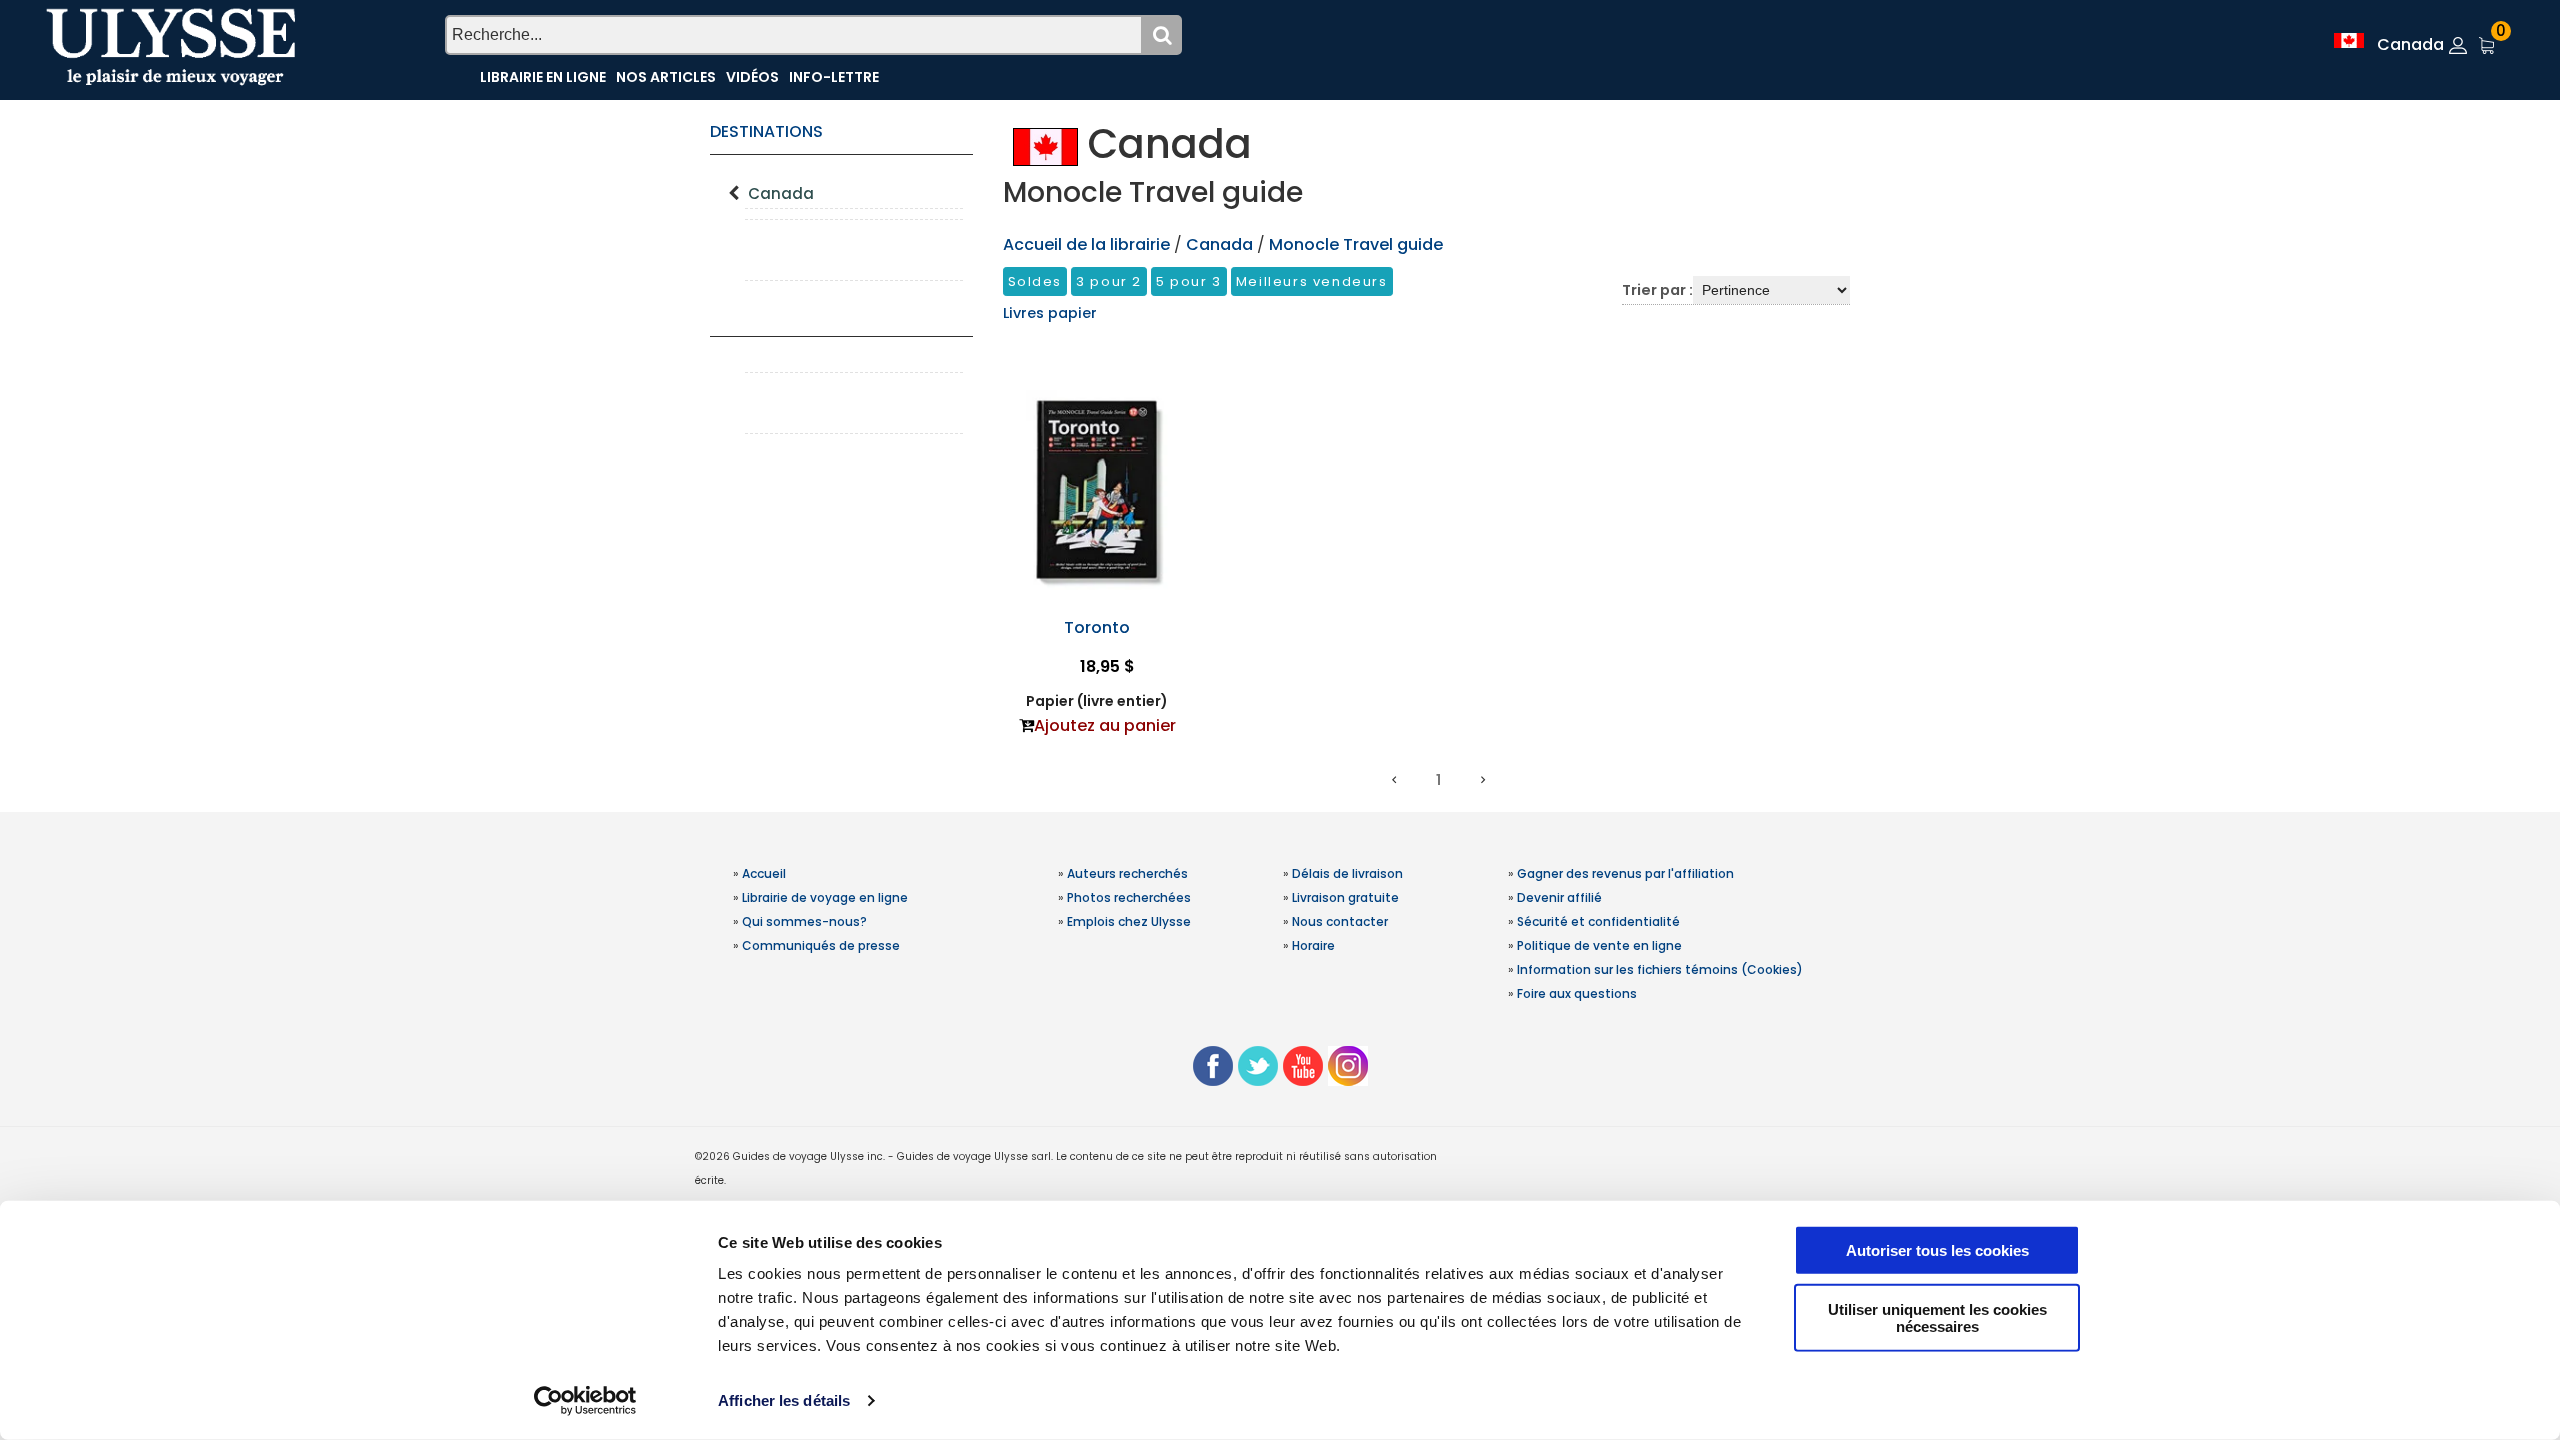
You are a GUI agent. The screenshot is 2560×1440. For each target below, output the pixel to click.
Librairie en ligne (543, 77)
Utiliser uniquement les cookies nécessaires (1937, 1317)
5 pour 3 (1189, 281)
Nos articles (666, 77)
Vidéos (752, 77)
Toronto (1097, 627)
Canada (781, 193)
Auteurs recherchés (1127, 873)
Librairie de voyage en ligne (825, 897)
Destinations (766, 131)
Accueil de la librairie (1086, 244)
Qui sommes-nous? (804, 921)
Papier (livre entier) (1097, 701)
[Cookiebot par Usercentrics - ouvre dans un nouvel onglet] (585, 1401)
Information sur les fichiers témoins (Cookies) (1660, 969)
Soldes (1035, 281)
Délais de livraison (1347, 873)
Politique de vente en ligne (1599, 945)
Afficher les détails (784, 1400)
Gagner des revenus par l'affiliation (1625, 873)
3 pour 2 (1109, 281)
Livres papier (1050, 313)
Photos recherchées (1129, 897)
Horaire (1313, 945)
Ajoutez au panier (1105, 725)
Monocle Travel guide (1356, 244)
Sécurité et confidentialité (1598, 921)
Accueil (764, 873)
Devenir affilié (1559, 897)
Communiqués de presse (821, 945)
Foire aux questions (1577, 993)
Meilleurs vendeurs (1312, 281)
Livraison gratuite (1345, 897)
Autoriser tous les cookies (1937, 1250)
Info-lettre (834, 77)
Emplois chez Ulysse (1129, 921)
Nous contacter (1340, 921)
